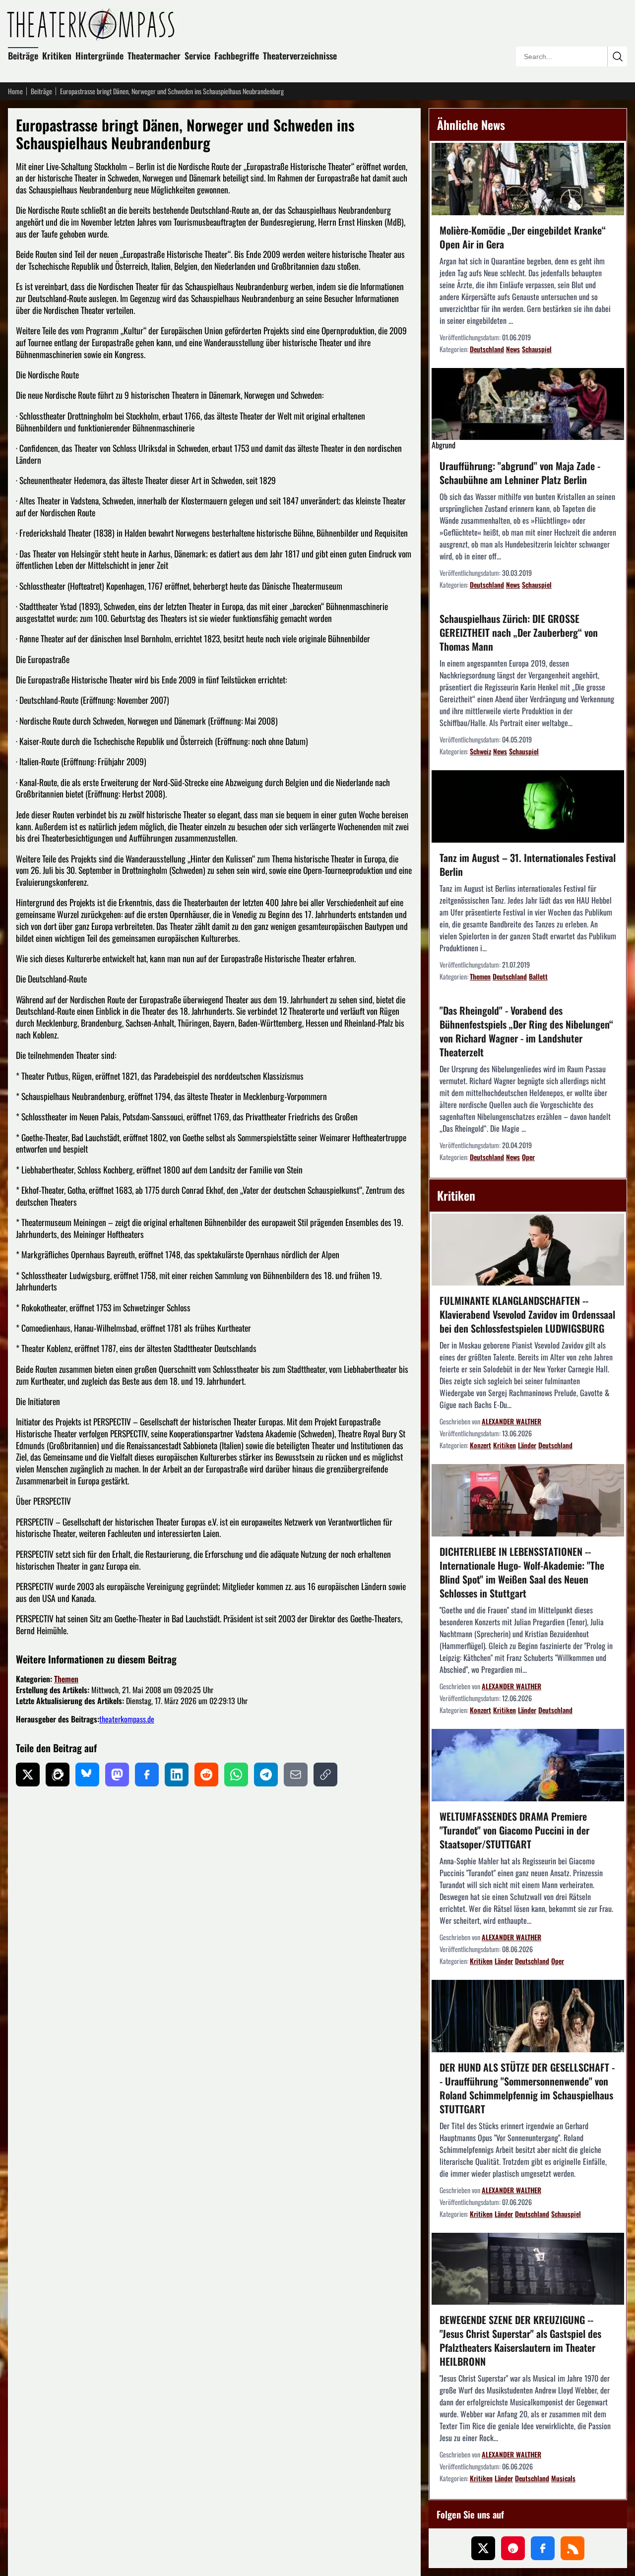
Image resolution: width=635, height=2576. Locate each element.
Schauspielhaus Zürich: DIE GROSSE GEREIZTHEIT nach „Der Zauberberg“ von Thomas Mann (519, 632)
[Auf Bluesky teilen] (87, 1775)
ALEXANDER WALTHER (511, 1421)
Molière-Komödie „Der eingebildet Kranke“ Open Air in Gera (523, 237)
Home (15, 91)
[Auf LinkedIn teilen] (177, 1775)
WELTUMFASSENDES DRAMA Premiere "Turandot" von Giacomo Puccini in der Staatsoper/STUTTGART (514, 1830)
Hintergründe (99, 56)
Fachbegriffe (237, 56)
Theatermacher (154, 56)
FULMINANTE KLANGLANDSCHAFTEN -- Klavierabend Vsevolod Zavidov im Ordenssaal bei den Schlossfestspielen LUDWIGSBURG (527, 1314)
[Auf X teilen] (28, 1775)
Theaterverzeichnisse (300, 56)
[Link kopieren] (325, 1775)
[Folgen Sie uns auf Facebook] (543, 2548)
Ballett (538, 976)
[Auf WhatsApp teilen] (236, 1775)
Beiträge (23, 56)
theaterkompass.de (127, 1719)
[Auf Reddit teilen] (206, 1775)
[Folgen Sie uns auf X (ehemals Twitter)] (483, 2548)
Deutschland (487, 349)
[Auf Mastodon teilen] (117, 1775)
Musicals (563, 2478)
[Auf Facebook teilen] (147, 1775)
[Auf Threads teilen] (58, 1775)
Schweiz (480, 751)
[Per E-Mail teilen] (296, 1775)
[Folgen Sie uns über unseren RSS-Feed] (572, 2548)
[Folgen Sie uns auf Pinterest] (513, 2548)
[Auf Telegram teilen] (266, 1775)
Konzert (480, 1445)
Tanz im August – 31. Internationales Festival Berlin (528, 864)
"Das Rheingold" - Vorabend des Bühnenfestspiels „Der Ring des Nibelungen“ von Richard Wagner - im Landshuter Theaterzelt (526, 1031)
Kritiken (57, 56)
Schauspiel (537, 349)
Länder (527, 1445)
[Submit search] (617, 57)
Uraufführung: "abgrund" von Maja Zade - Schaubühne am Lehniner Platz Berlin (520, 473)
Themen (66, 1679)
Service (197, 56)
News (513, 349)
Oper (528, 1157)
